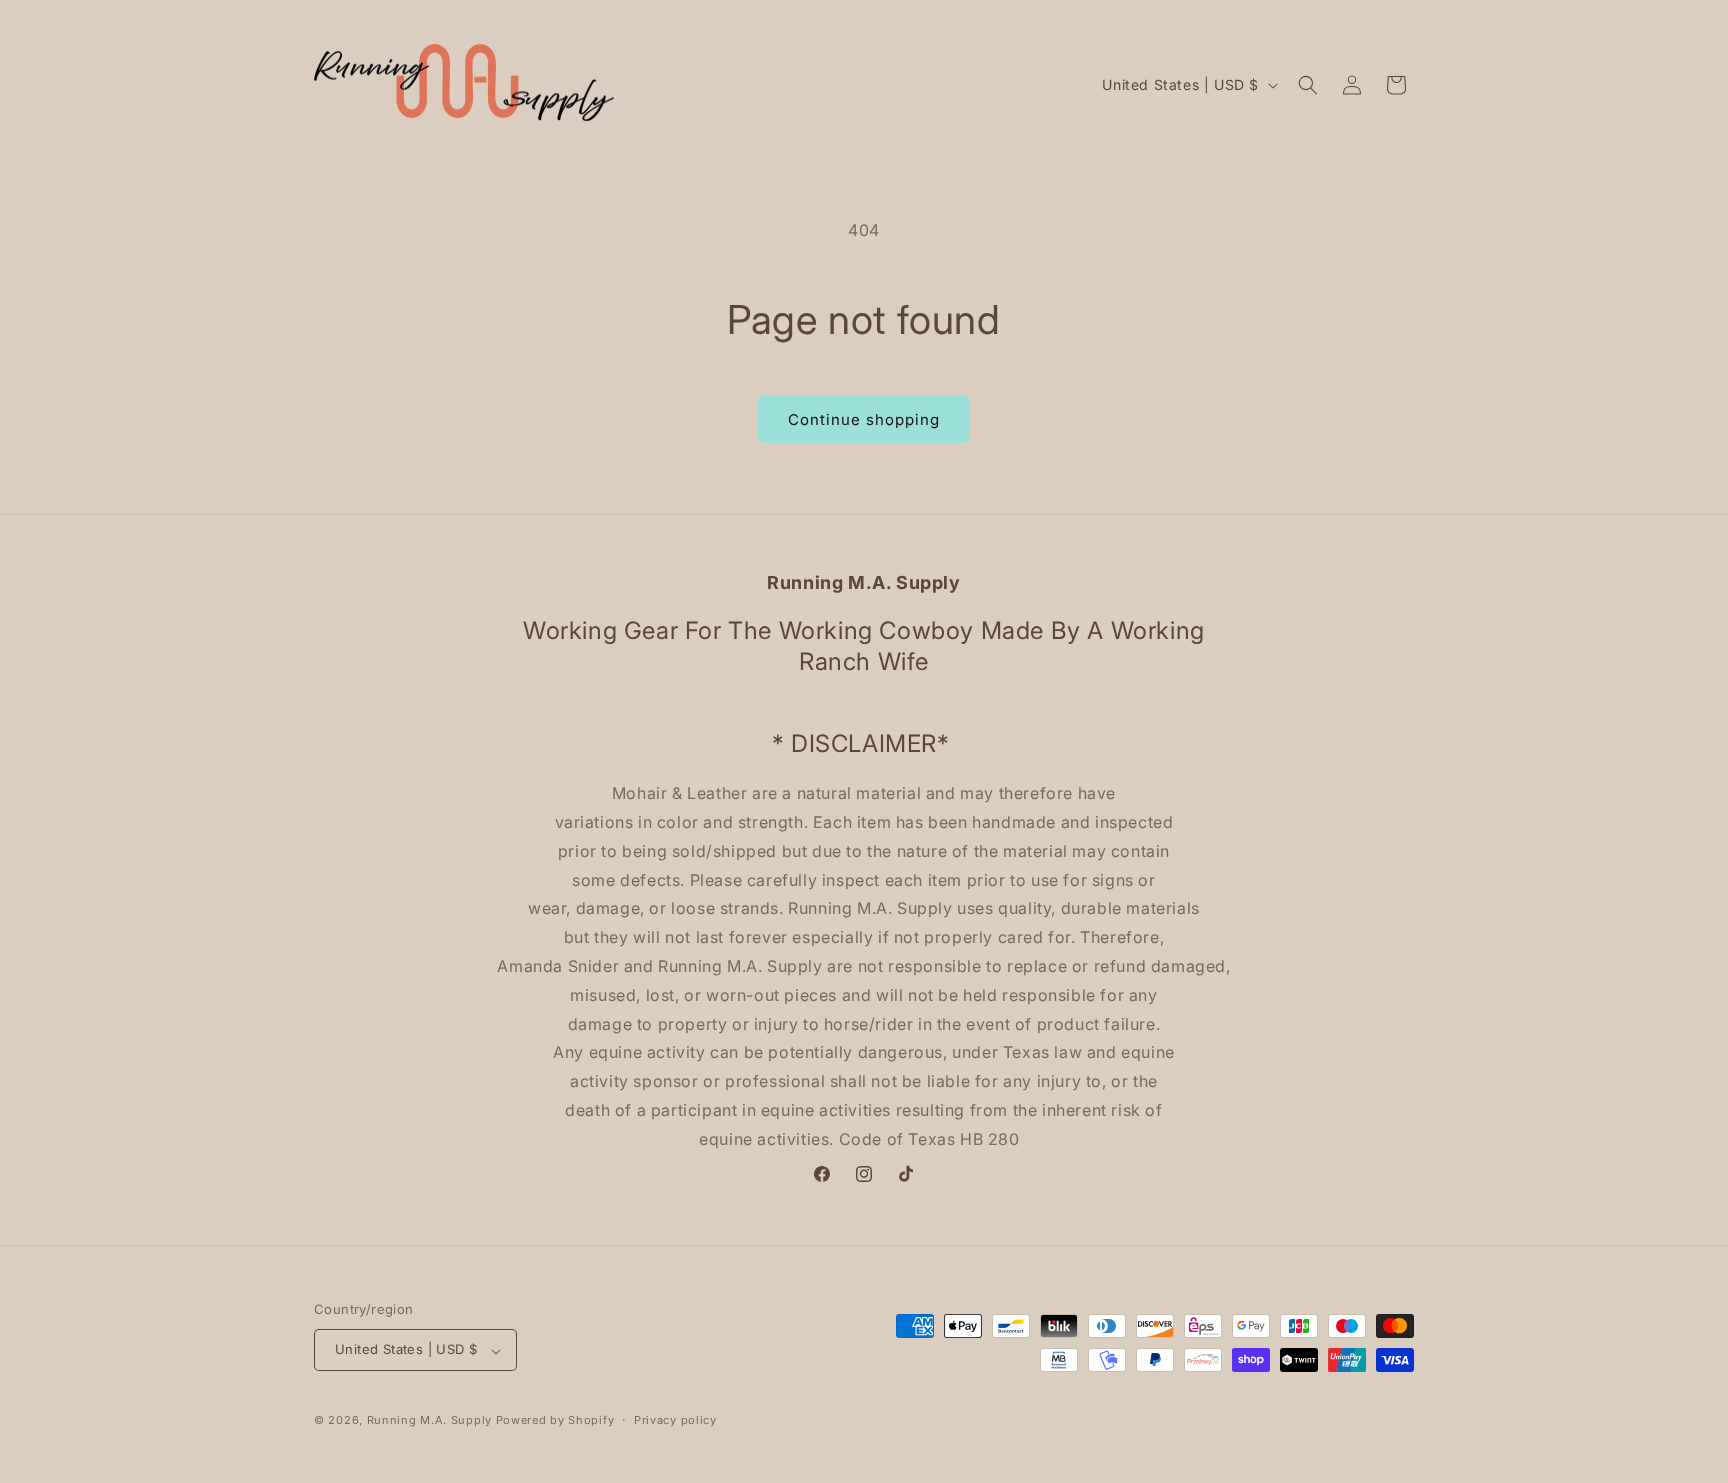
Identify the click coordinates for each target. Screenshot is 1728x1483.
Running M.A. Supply (429, 1421)
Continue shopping (864, 419)
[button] (1308, 85)
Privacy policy (675, 1420)
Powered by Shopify (555, 1421)
